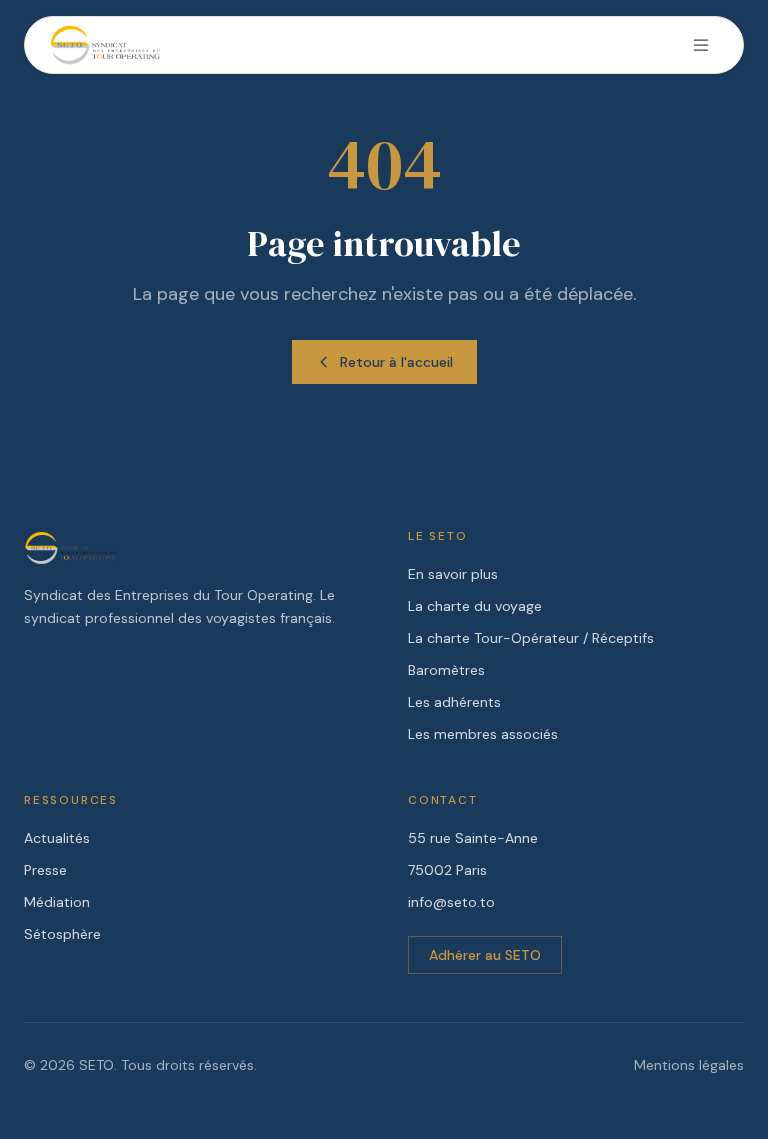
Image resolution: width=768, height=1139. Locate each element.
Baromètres (446, 670)
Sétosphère (62, 934)
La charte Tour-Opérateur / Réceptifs (531, 638)
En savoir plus (453, 574)
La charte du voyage (475, 606)
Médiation (57, 902)
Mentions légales (689, 1065)
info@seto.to (451, 902)
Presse (45, 870)
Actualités (57, 838)
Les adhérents (454, 702)
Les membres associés (483, 734)
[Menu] (701, 45)
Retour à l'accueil (396, 362)
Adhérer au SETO (485, 955)
